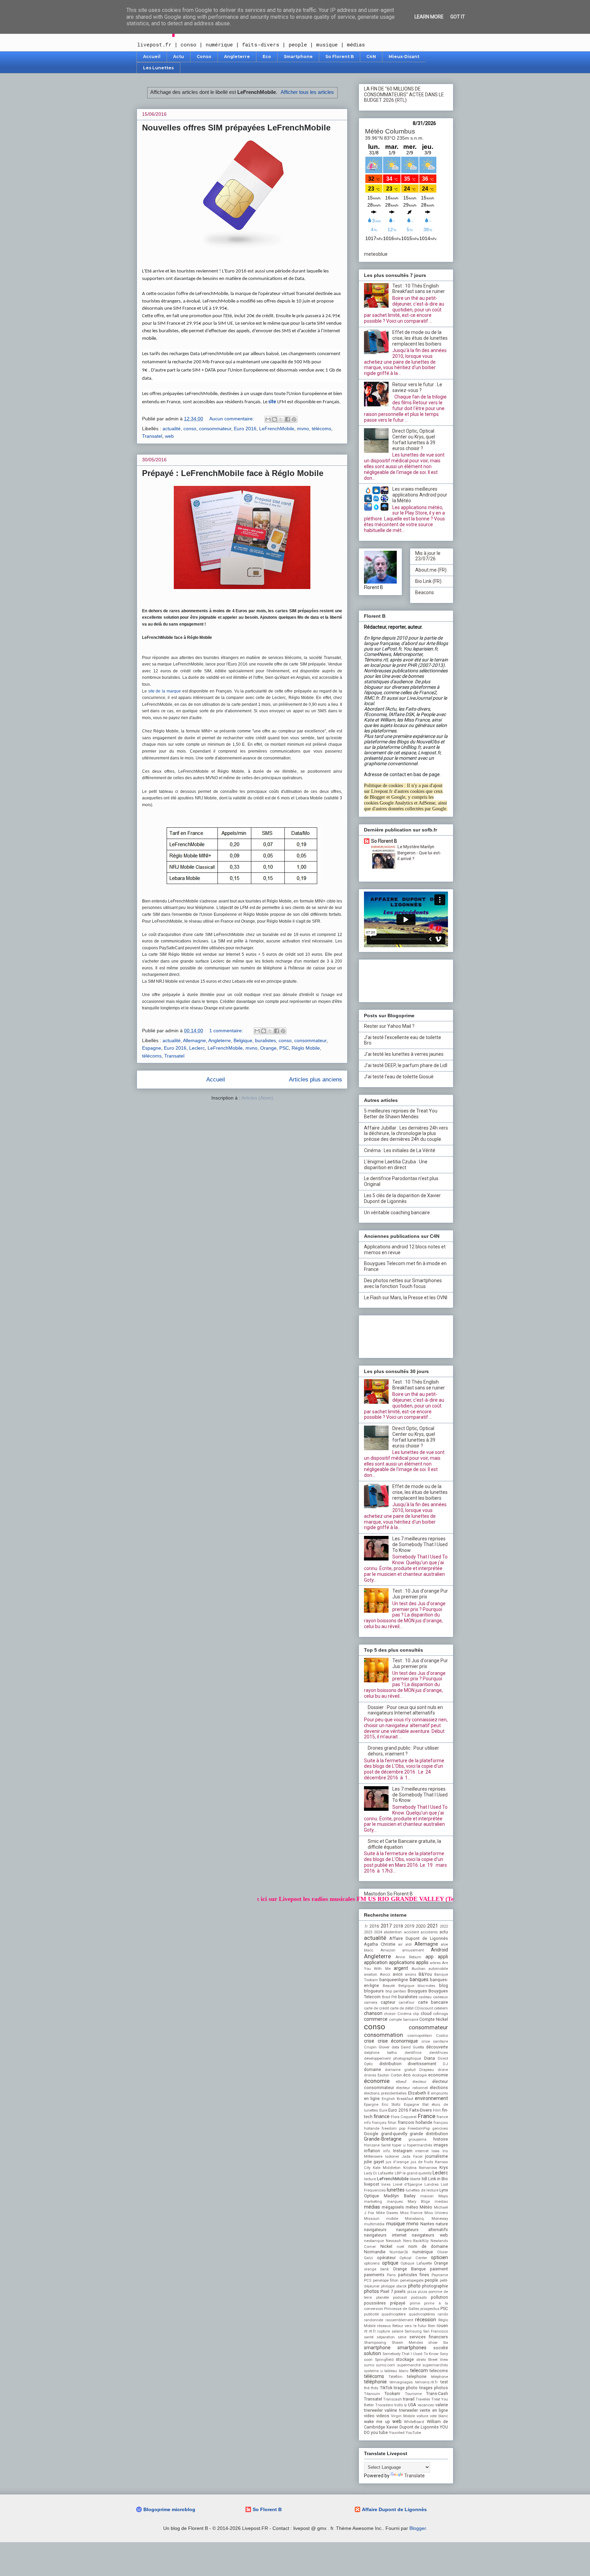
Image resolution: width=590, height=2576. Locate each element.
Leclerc (197, 1048)
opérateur (386, 2258)
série (402, 2337)
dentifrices (439, 2053)
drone (443, 2070)
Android (439, 1950)
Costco (442, 2036)
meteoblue (376, 254)
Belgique (243, 1040)
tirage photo (406, 2388)
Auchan (418, 1969)
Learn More (429, 17)
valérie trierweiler (401, 2410)
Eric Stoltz (391, 2105)
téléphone (439, 2377)
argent (401, 1968)
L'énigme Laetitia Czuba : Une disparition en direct (396, 1165)
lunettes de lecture (422, 2190)
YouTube (413, 2433)
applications (402, 1962)
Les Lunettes (158, 68)
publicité (371, 2314)
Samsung (413, 2331)
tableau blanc (396, 2371)
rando (443, 2314)
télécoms (321, 429)
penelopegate (412, 2280)
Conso (204, 57)
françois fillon (384, 2123)
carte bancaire (433, 2002)
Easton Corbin (390, 2075)
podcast (400, 2298)
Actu (179, 57)
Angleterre (237, 57)
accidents (429, 1932)
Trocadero (384, 2405)
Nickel (386, 2246)
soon (368, 2360)
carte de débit (402, 2008)
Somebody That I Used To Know (411, 2354)
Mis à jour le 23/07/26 (428, 556)
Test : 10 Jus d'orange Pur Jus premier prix (420, 1594)
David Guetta (412, 2047)
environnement (431, 2098)
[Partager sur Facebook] (287, 419)
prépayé (398, 2303)
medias (441, 2202)
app (430, 1957)
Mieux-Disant (404, 57)
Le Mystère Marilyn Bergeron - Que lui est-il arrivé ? (419, 853)
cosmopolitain (420, 2036)
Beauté (389, 1986)
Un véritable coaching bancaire (397, 1213)
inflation (372, 2151)
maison (427, 2196)
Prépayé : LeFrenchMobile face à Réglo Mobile (233, 473)
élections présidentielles (385, 2093)
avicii (398, 1974)
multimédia (374, 2224)
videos (383, 2416)
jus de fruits (422, 2162)
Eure (383, 2110)
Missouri (372, 2219)
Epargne (371, 2105)
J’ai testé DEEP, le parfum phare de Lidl (406, 1065)
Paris (391, 2275)
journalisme (437, 2156)
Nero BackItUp (416, 2241)
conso (190, 429)
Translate (415, 2476)
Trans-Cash (437, 2393)
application (376, 1962)
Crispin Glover (377, 2047)
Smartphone (298, 57)
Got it (458, 17)
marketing (373, 2202)
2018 (398, 1926)
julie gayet (374, 2162)
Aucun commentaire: (232, 419)
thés (375, 2388)
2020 (421, 1926)
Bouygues (417, 1991)
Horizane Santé (377, 2145)
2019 (409, 1926)
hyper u (399, 2145)
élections (439, 2088)
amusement (413, 1950)
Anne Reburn (408, 1957)
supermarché (409, 2365)
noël (401, 2247)
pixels (400, 2291)
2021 (433, 1926)
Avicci (385, 1975)
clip (416, 2014)
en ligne (372, 2098)
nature (442, 2224)
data (395, 2047)
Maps (443, 2196)
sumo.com (385, 2365)
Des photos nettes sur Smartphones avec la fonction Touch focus (403, 1283)
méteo (412, 2207)
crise (369, 2041)
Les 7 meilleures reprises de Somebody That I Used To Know (420, 1544)
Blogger (418, 2528)
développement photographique (392, 2059)
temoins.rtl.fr (426, 2382)
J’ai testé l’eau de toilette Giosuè (399, 1077)
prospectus (430, 2309)
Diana (430, 2058)
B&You (425, 1974)
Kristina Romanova (420, 2168)
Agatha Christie (380, 1944)
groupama (417, 2139)
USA (412, 2405)
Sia (445, 2343)
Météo (426, 2207)
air (400, 1944)
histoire (441, 2139)
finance (382, 2116)
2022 (444, 1926)
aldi (409, 1944)
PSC (284, 1048)
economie (438, 2075)
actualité (172, 429)
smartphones (412, 2348)
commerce (376, 2019)
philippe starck (394, 2286)
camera (371, 2003)
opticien (439, 2257)
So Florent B (340, 57)
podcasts (419, 2298)
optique (390, 2263)
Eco (267, 57)
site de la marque (165, 691)
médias (372, 2207)
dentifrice (413, 2053)
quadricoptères (422, 2314)
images (441, 2145)
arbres (435, 1963)
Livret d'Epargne (408, 2185)
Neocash (394, 2241)
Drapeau (427, 2070)
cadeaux (440, 1997)
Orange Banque (409, 2269)
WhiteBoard (414, 2422)
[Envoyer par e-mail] (268, 419)
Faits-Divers (421, 2110)
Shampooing (375, 2343)
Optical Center (413, 2258)
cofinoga (440, 2014)
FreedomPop (419, 2129)
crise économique (398, 2041)
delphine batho (380, 2053)
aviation (371, 1975)
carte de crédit (376, 2008)
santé (369, 2337)
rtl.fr (372, 2331)
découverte (437, 2047)
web (169, 436)
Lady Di (370, 2173)
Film (437, 2110)
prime (415, 2303)
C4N (371, 57)
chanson (373, 2013)
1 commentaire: (227, 1031)
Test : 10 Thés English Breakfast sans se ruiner (419, 289)
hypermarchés (420, 2145)
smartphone (377, 2348)
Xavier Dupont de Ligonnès (412, 2427)
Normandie (375, 2252)
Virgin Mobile (403, 2416)
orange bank (376, 2269)
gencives (440, 2129)
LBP (398, 2173)
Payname (440, 2275)
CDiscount (424, 2008)
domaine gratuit (400, 2070)
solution (373, 2353)
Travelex (423, 2399)
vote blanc (439, 2416)
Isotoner (392, 2157)
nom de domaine (428, 2246)
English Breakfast (397, 2099)
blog (444, 1985)
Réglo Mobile (306, 1048)
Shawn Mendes (407, 2343)
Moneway (440, 2219)
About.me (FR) (431, 570)
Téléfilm (396, 2377)
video (369, 2416)
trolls (399, 2405)
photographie (435, 2286)
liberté (415, 2179)
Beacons (425, 592)
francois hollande (415, 2122)
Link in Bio (438, 2179)
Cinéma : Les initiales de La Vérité (400, 1150)
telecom (419, 2370)
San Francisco (436, 2331)
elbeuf (401, 2082)
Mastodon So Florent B (388, 1894)
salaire (397, 2331)
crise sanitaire (435, 2041)
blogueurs (374, 1991)
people (431, 2280)
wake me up (377, 2421)
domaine (373, 2069)
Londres (432, 2185)
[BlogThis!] (275, 419)
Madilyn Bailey (399, 2196)
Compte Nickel (434, 2019)
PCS (368, 2280)
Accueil (152, 57)
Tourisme (413, 2394)
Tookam (392, 2393)
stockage (405, 2359)
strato (421, 2360)
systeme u (373, 2371)
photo (414, 2286)
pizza (412, 2292)
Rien (432, 2326)
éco (407, 2075)
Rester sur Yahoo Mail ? (389, 1026)
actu (444, 1932)
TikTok (386, 2388)
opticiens (372, 2263)
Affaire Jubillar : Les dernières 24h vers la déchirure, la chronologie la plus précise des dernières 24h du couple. (406, 1134)
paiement (439, 2269)
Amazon (388, 1950)
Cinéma (404, 2014)
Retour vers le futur (409, 2326)
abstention (393, 1932)
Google (371, 2134)
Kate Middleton (387, 2168)
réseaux (384, 2326)
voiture (422, 2416)
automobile (438, 1969)
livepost (372, 2184)
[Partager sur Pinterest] (294, 419)
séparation (386, 2337)
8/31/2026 (424, 123)
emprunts (439, 2093)
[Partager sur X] (281, 419)
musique (396, 2224)
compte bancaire (404, 2020)
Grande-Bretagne (383, 2139)
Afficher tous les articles (307, 92)
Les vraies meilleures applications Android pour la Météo (420, 495)
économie (377, 2081)
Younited (397, 2433)
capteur (388, 2002)
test (444, 2382)
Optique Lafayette (416, 2263)
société (441, 2348)
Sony (444, 2354)
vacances (426, 2405)
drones (370, 2075)
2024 (378, 1932)
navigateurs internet (385, 2235)
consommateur (215, 429)
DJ (445, 2064)
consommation (383, 2035)
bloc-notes (426, 1986)
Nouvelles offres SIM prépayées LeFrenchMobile (236, 128)
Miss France (411, 2213)
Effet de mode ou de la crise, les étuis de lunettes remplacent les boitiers (420, 338)
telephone (417, 2376)
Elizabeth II (419, 2093)
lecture (370, 2179)
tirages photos (434, 2388)
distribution (390, 2064)
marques (395, 2202)
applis (422, 1962)
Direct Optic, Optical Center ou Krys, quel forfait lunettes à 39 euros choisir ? (414, 439)
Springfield (384, 2360)
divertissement (422, 2064)
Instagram (403, 2151)
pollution (439, 2297)
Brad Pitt (390, 1997)
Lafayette (386, 2173)
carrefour (406, 2003)
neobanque (374, 2241)
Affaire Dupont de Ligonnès (419, 1938)
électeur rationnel (412, 2088)
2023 (368, 1932)
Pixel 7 (387, 2291)
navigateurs (375, 2230)
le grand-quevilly (417, 2173)
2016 (374, 1926)
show (433, 2343)
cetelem (441, 2008)
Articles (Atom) (257, 1098)
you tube (379, 2432)
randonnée (374, 2320)
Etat (425, 2105)
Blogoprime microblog (169, 2509)
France (427, 2116)
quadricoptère (394, 2314)
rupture (384, 2331)
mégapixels (393, 2207)
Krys (444, 2167)
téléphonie (375, 2382)
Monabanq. (415, 2219)
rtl (366, 2331)
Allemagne (194, 1040)
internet (422, 2151)
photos (371, 2291)
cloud (426, 2013)
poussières (375, 2303)
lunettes (396, 2190)
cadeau (425, 1997)
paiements (374, 2275)
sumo (369, 2365)
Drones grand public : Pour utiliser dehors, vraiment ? (403, 1751)
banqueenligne (394, 1980)
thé (367, 2388)
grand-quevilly (394, 2134)
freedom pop (394, 2129)
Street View (438, 2360)
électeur (419, 2082)
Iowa (436, 2151)
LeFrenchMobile (277, 429)
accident (411, 1932)
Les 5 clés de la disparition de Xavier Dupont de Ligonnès (402, 1198)
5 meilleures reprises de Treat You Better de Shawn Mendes (401, 1114)
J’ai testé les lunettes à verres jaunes (404, 1054)
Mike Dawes (387, 2213)
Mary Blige (419, 2202)
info (387, 2151)
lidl (424, 2179)
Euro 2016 (245, 429)
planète (383, 2298)
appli (443, 1957)
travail (409, 2399)
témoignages (401, 2382)
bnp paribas (396, 1991)
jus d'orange (397, 2162)
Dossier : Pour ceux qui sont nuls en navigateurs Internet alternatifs (405, 1710)
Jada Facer (412, 2157)
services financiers (429, 2337)
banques (419, 1979)
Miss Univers (436, 2213)
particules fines (414, 2275)
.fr (366, 1926)
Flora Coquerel (404, 2117)
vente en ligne (434, 2410)
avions (411, 1975)
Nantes (427, 2224)
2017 (386, 1926)
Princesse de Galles (402, 2309)
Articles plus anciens (315, 1080)
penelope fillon (386, 2280)
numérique (423, 2252)
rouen (442, 2326)
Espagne (152, 1048)
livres (386, 2185)
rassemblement (399, 2320)
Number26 (399, 2252)
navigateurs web (430, 2235)
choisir (390, 2014)
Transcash (392, 2399)
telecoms (439, 2371)
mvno (303, 429)
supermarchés (435, 2365)
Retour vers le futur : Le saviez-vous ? (417, 387)
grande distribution (429, 2134)
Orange (268, 1048)
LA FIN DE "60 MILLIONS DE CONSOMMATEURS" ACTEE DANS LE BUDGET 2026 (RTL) (404, 95)
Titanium (372, 2394)
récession (426, 2320)
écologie (419, 2075)
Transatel (152, 436)
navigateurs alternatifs (422, 2230)
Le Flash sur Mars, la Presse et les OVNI (406, 1298)
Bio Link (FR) (428, 581)
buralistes (265, 1040)
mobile (392, 2219)
